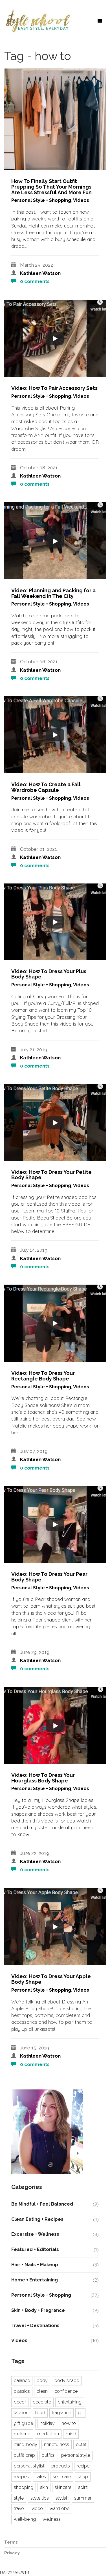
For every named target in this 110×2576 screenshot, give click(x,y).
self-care (62, 2477)
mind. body (26, 2444)
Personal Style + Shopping (41, 200)
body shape (67, 2381)
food (40, 2413)
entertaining (70, 2402)
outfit (81, 2444)
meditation (48, 2434)
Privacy (12, 2553)
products (61, 2466)
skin (44, 2487)
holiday (47, 2423)
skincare (63, 2487)
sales (41, 2477)
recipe (83, 2466)
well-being (25, 2519)
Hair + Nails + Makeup (35, 2265)
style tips (40, 2498)
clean (42, 2391)
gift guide (23, 2423)
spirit (83, 2487)
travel (19, 2508)
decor (20, 2402)
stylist (61, 2498)
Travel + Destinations (35, 2326)
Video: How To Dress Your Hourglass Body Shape (43, 1778)
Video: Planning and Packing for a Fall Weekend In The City (53, 593)
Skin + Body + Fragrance (38, 2310)
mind (71, 2434)
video (37, 2508)
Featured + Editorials (35, 2249)
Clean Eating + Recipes (37, 2219)
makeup (22, 2434)
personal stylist (29, 2466)
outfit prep (24, 2455)
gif (80, 2413)
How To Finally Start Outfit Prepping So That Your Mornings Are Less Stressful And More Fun (51, 187)
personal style (76, 2455)
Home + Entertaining (35, 2280)
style (19, 2498)
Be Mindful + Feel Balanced (42, 2204)
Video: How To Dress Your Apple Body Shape (51, 1979)
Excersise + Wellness (35, 2234)
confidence (66, 2391)
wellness (52, 2519)
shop (83, 2477)
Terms (11, 2542)
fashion (21, 2413)
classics (22, 2391)
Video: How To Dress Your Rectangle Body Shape (43, 1376)
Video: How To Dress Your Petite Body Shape (51, 1175)
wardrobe (60, 2508)
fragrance (61, 2413)
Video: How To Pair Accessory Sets (54, 388)
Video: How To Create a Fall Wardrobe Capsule (46, 787)
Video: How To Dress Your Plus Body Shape (49, 974)
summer (83, 2498)
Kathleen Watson (40, 273)
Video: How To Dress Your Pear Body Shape (49, 1577)
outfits (48, 2455)
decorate (42, 2402)
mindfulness (57, 2444)
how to (69, 2423)
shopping (24, 2487)
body (42, 2381)
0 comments (34, 281)
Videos (81, 200)
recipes (21, 2477)
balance (22, 2381)
